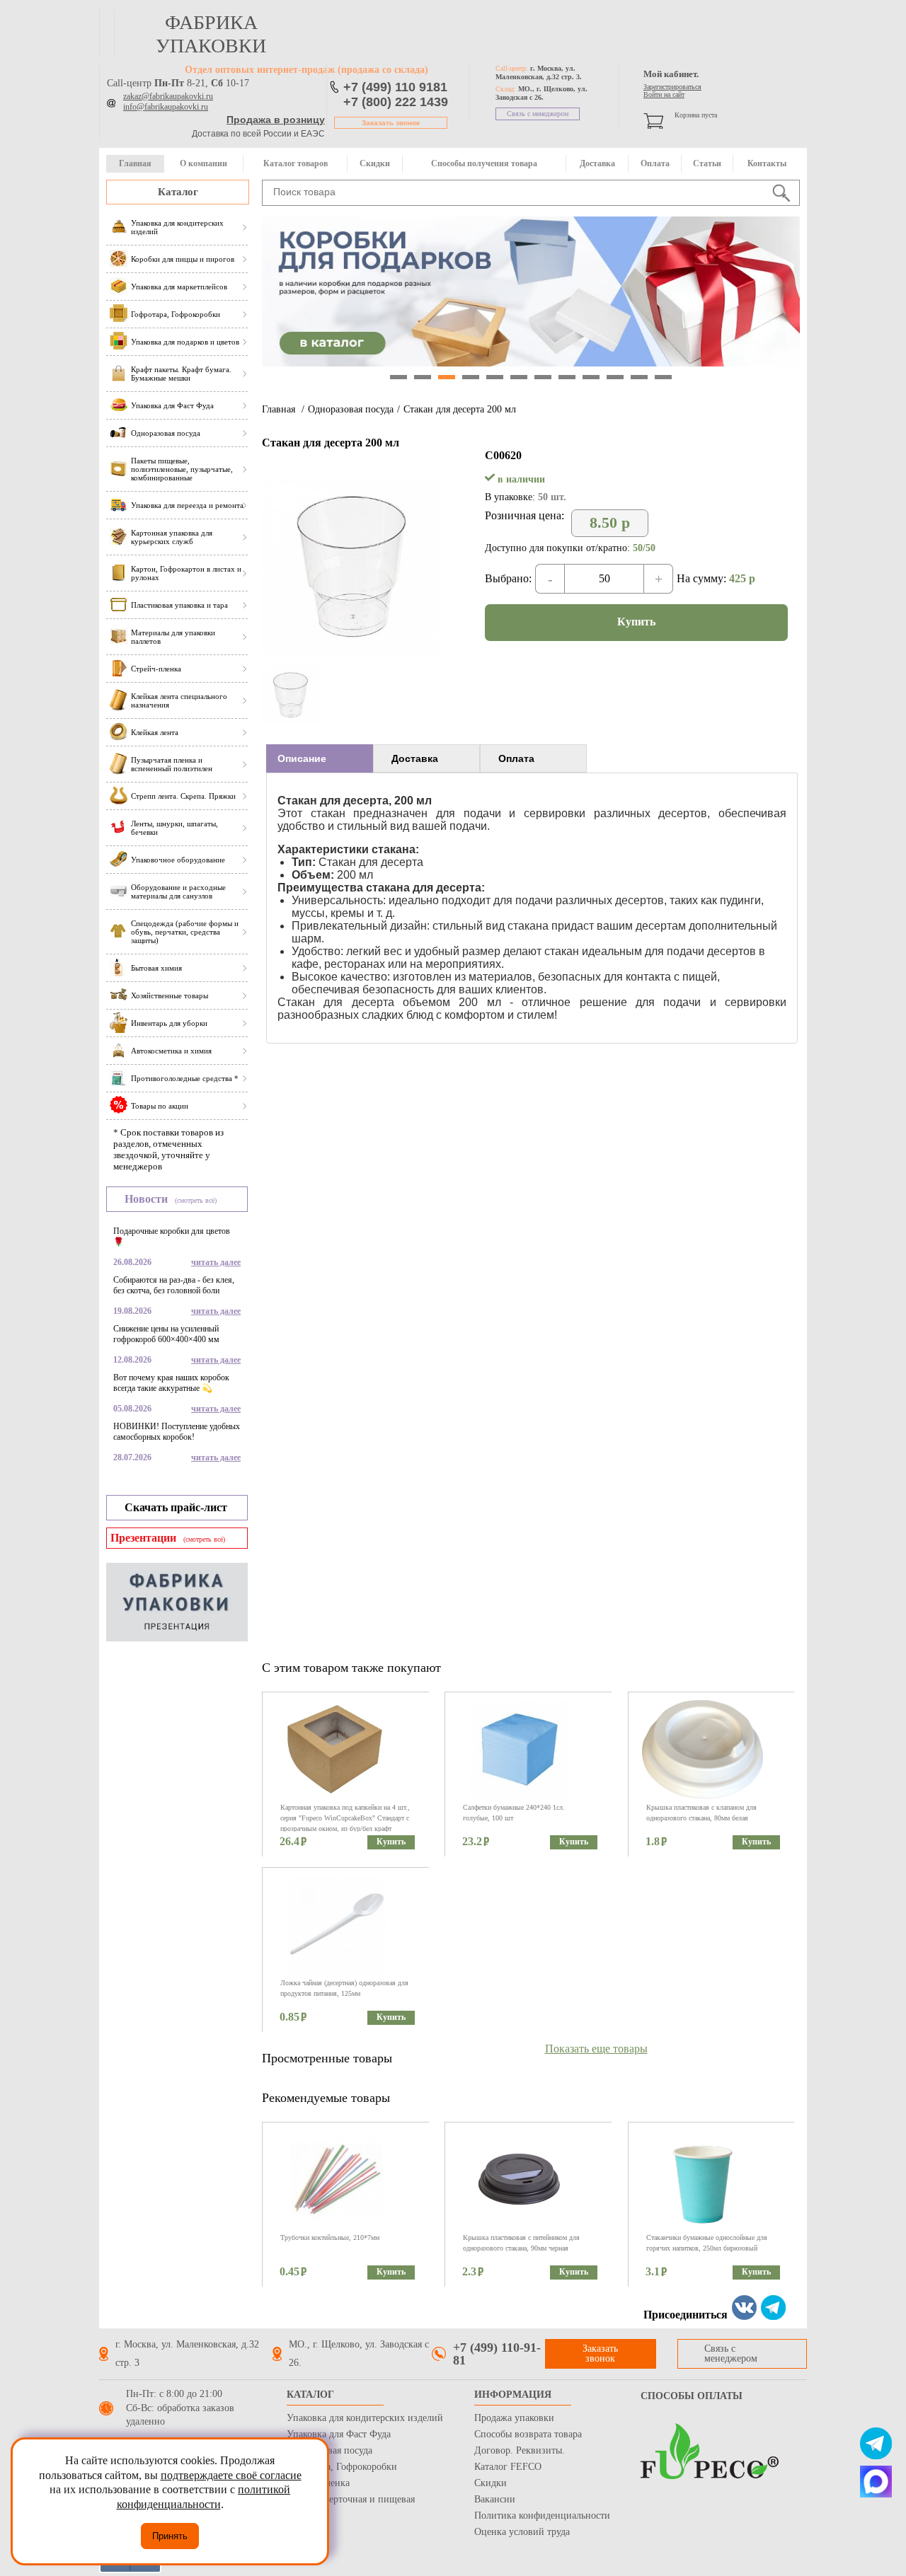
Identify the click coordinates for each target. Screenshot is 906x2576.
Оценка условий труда (522, 2532)
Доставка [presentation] (415, 758)
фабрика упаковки (211, 34)
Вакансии (495, 2499)
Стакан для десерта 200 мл (460, 409)
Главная (135, 163)
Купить (636, 622)
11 (639, 377)
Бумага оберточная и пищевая (351, 2499)
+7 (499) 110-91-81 (497, 2354)
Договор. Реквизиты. (520, 2450)
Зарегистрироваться (672, 87)
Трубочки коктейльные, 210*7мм (330, 2237)
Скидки (375, 163)
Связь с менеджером (538, 114)
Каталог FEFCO (508, 2467)
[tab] (320, 758)
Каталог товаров (296, 163)
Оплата (655, 163)
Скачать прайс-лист (176, 1507)
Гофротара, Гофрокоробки (342, 2467)
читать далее (216, 1262)
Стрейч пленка (318, 2483)
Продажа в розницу (276, 120)
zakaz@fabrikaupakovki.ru (168, 96)
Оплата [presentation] (516, 758)
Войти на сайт (664, 94)
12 (663, 377)
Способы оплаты (692, 2396)
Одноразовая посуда (351, 409)
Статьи (707, 163)
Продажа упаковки (514, 2418)
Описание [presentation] (302, 758)
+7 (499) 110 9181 (395, 87)
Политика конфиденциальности (542, 2516)
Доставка (597, 163)
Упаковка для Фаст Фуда (339, 2434)
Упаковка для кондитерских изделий (365, 2418)
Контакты (767, 163)
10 (615, 377)
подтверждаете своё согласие (231, 2475)
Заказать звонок (391, 123)
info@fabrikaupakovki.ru (166, 107)
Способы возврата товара (528, 2434)
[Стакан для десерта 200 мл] (351, 658)
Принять (170, 2536)
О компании (203, 163)
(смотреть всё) (196, 1200)
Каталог (178, 192)
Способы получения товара (484, 163)
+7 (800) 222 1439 (396, 102)
